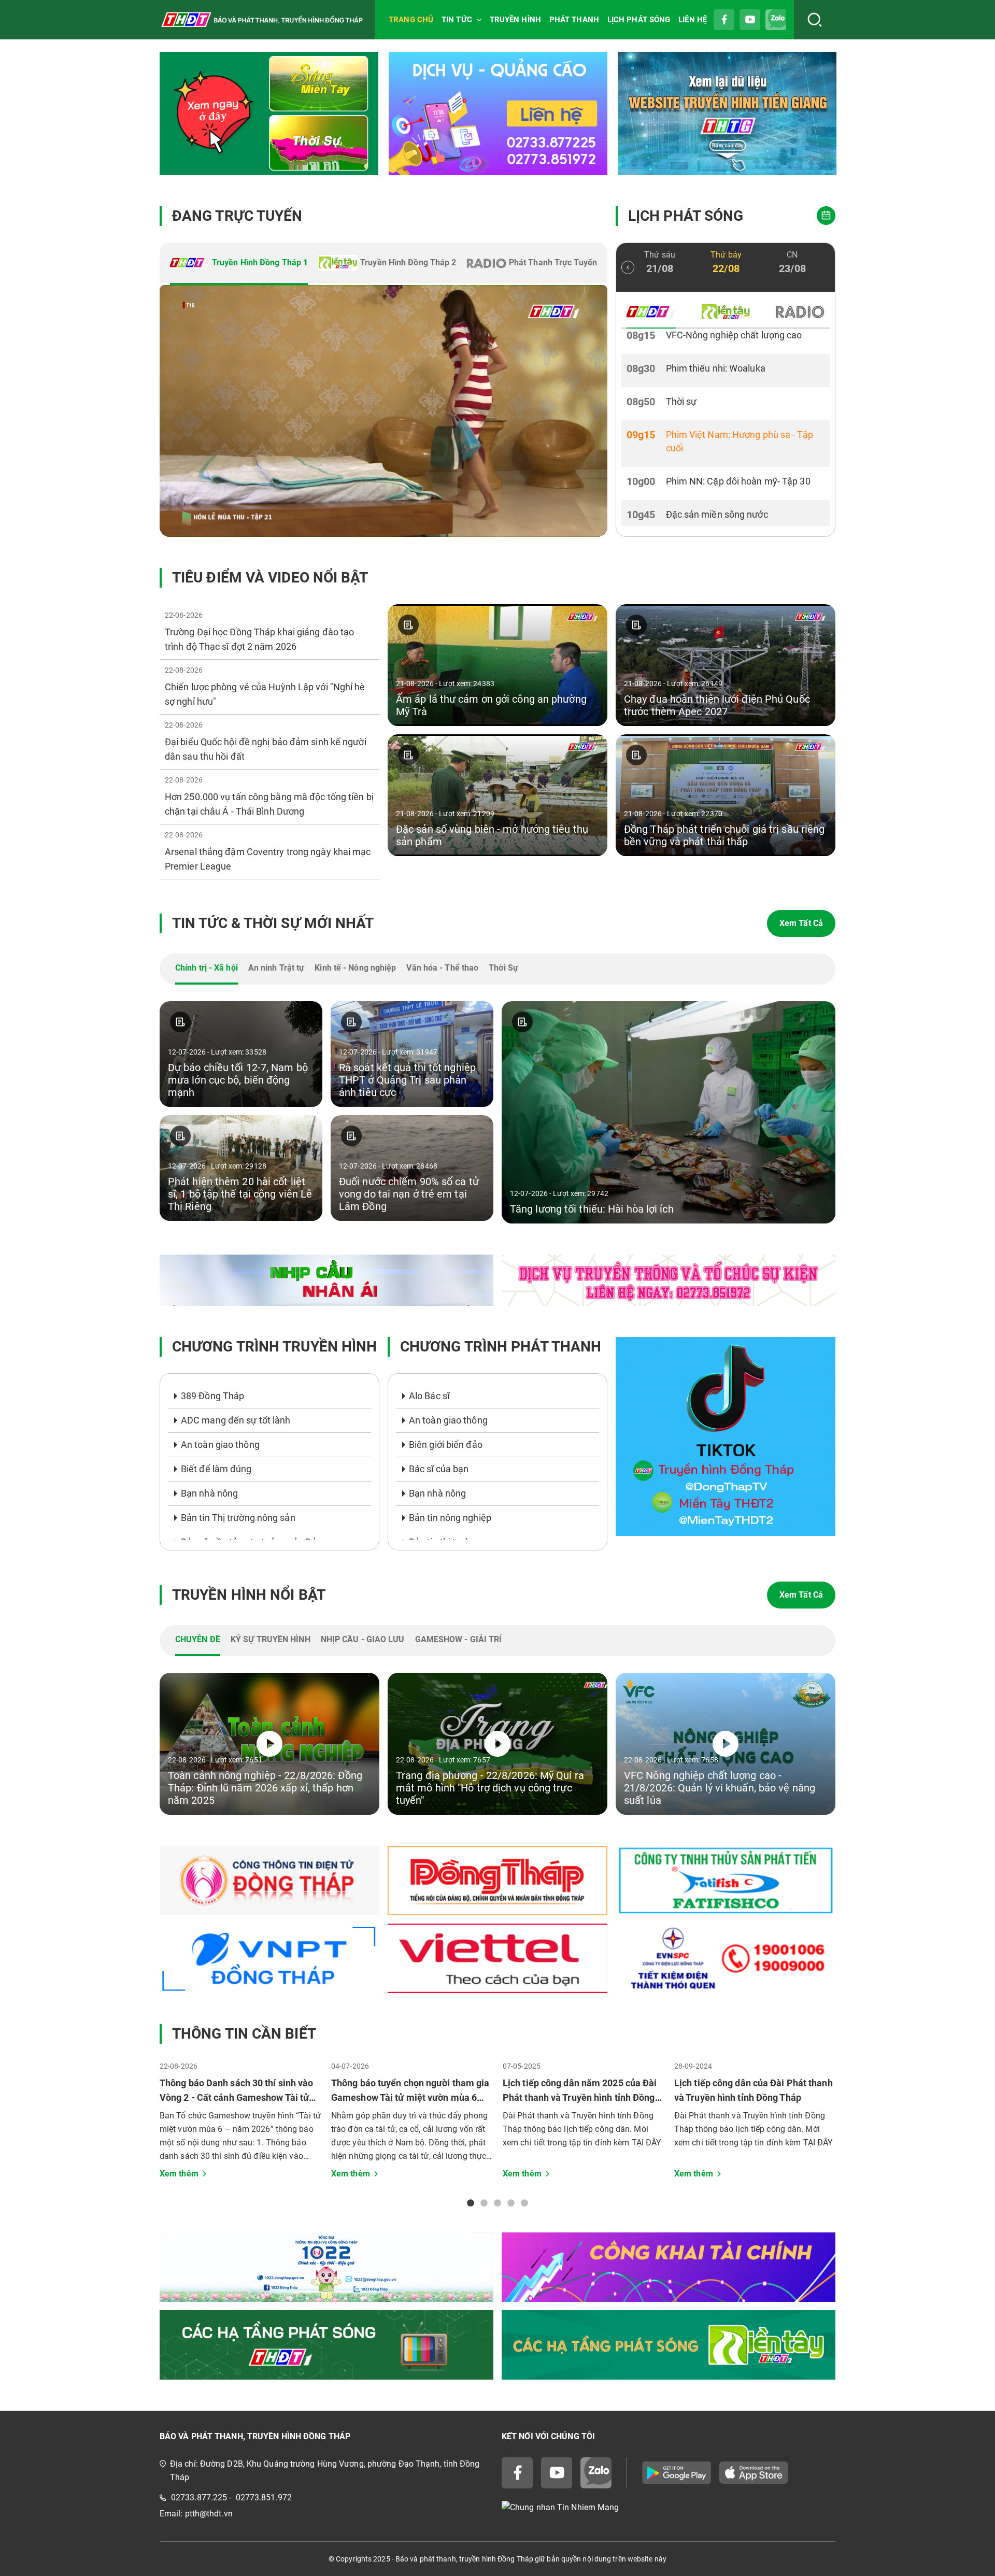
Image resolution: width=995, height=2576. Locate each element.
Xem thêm (179, 2174)
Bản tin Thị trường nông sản (238, 1518)
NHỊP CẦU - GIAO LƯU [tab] (363, 1639)
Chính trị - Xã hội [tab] (207, 968)
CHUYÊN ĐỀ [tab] (198, 1639)
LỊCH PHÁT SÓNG (639, 20)
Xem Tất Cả (801, 923)
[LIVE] (383, 411)
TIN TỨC (457, 20)
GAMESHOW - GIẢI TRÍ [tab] (459, 1639)
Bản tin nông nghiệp (450, 1518)
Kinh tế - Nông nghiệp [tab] (355, 968)
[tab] (239, 264)
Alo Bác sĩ (429, 1396)
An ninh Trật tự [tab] (276, 968)
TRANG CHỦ (411, 20)
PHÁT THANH (574, 20)
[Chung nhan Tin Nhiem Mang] (669, 2508)
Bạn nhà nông (209, 1493)
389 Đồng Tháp (212, 1396)
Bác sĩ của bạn (439, 1469)
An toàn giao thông (220, 1444)
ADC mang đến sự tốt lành (236, 1420)
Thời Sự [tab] (503, 968)
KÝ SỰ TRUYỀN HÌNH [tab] (271, 1639)
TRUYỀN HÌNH (515, 20)
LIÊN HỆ (693, 20)
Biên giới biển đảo (446, 1444)
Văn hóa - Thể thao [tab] (442, 968)
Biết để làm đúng (216, 1469)
